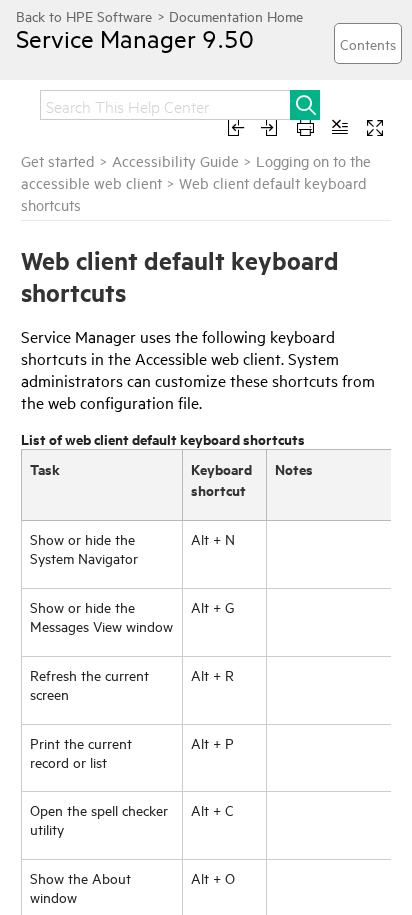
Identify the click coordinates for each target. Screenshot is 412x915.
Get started (58, 160)
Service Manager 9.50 (135, 38)
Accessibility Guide (175, 160)
